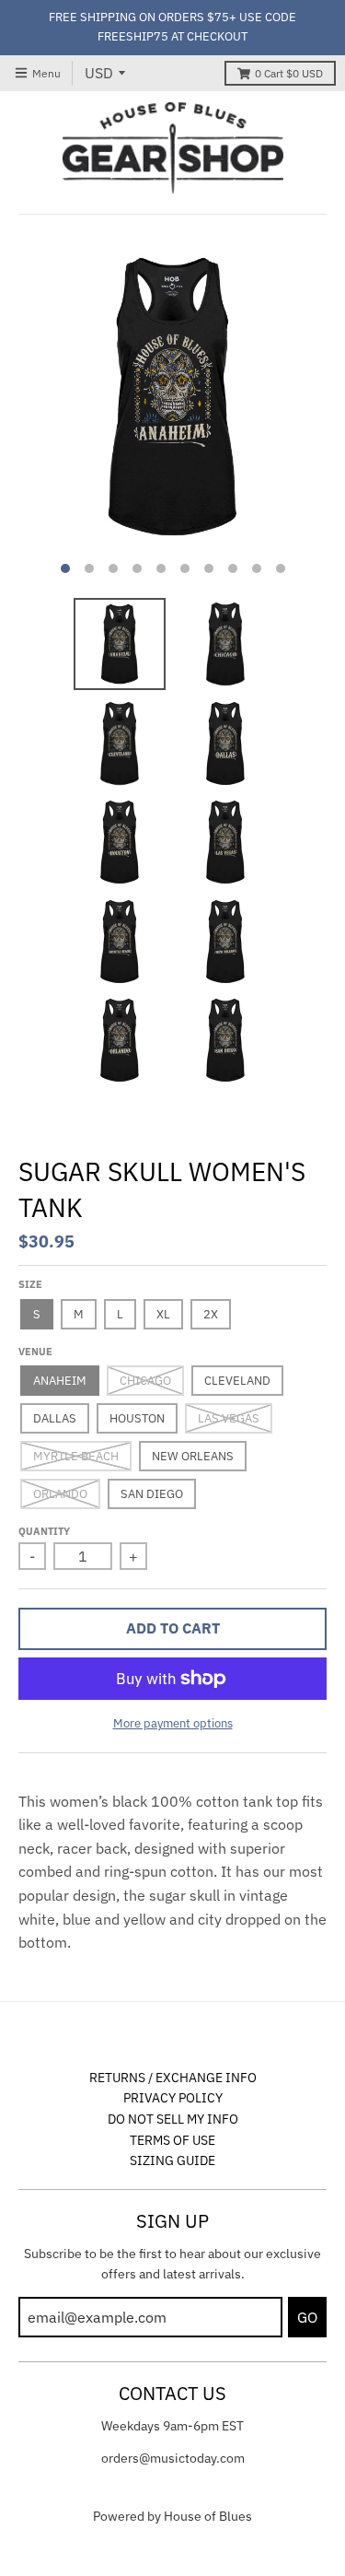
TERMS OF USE (172, 2140)
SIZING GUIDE (172, 2160)
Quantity (44, 1531)
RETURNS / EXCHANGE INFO (173, 2078)
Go (307, 2317)
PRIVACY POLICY (173, 2098)
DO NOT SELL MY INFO (173, 2119)
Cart (289, 73)
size (30, 1284)
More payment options (173, 1723)
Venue (35, 1352)
